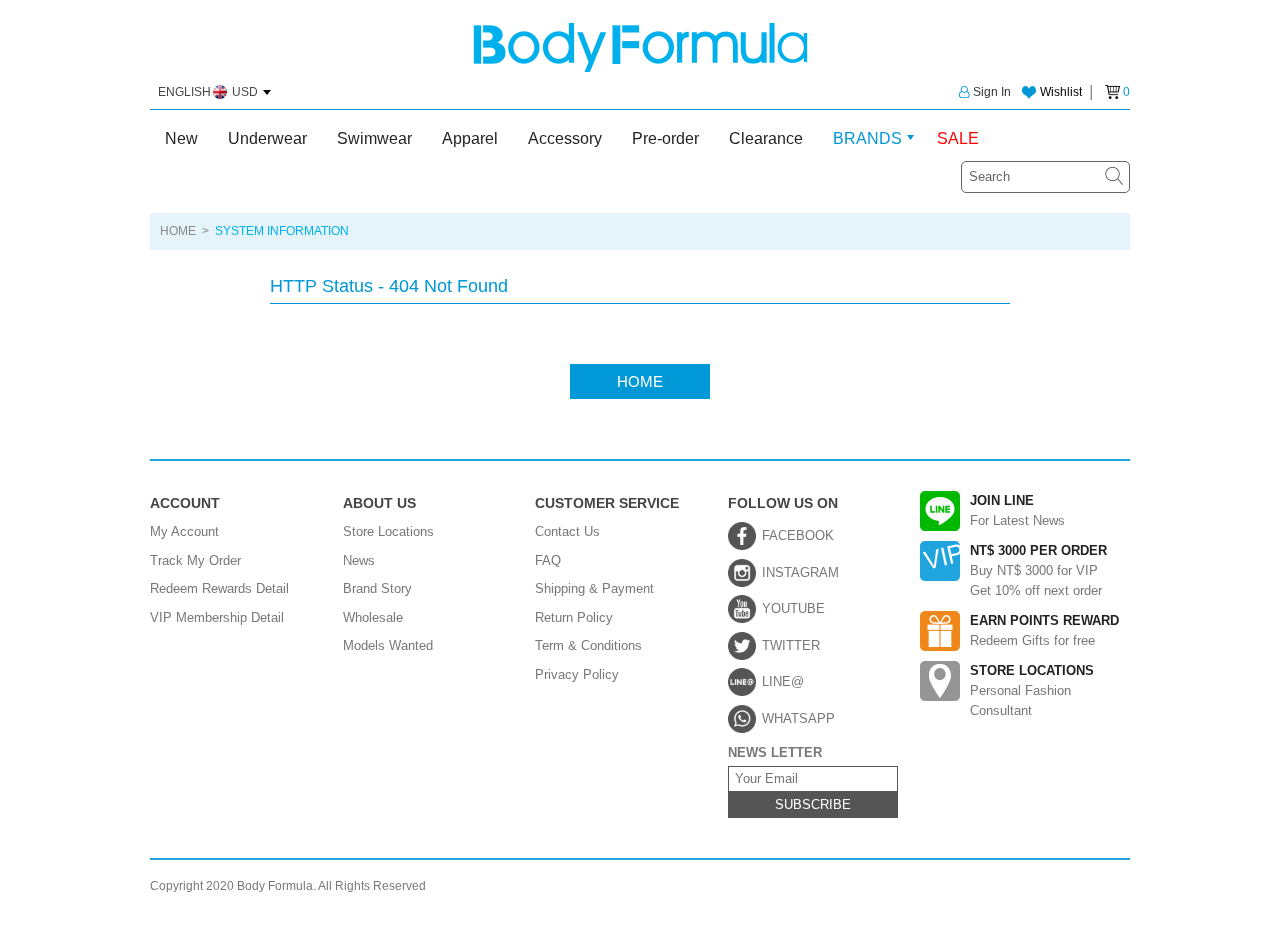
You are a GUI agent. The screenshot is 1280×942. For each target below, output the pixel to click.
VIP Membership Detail (217, 617)
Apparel (470, 138)
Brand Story (377, 588)
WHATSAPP (798, 718)
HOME (178, 231)
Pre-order (665, 138)
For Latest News (1017, 510)
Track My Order (195, 560)
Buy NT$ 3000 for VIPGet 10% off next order (1038, 570)
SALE (958, 138)
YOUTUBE (793, 608)
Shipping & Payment (594, 588)
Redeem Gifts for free (1044, 630)
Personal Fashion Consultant (1032, 690)
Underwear (267, 138)
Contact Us (567, 531)
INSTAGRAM (800, 572)
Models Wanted (388, 645)
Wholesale (373, 617)
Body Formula (640, 47)
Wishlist (1061, 92)
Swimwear (374, 138)
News (359, 560)
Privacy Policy (577, 674)
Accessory (565, 138)
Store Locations (388, 531)
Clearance (766, 138)
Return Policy (574, 617)
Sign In (992, 92)
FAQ (548, 560)
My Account (184, 531)
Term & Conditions (588, 645)
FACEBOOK (798, 535)
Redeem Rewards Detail (219, 588)
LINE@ (783, 681)
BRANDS (867, 138)
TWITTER (791, 645)
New (181, 138)
